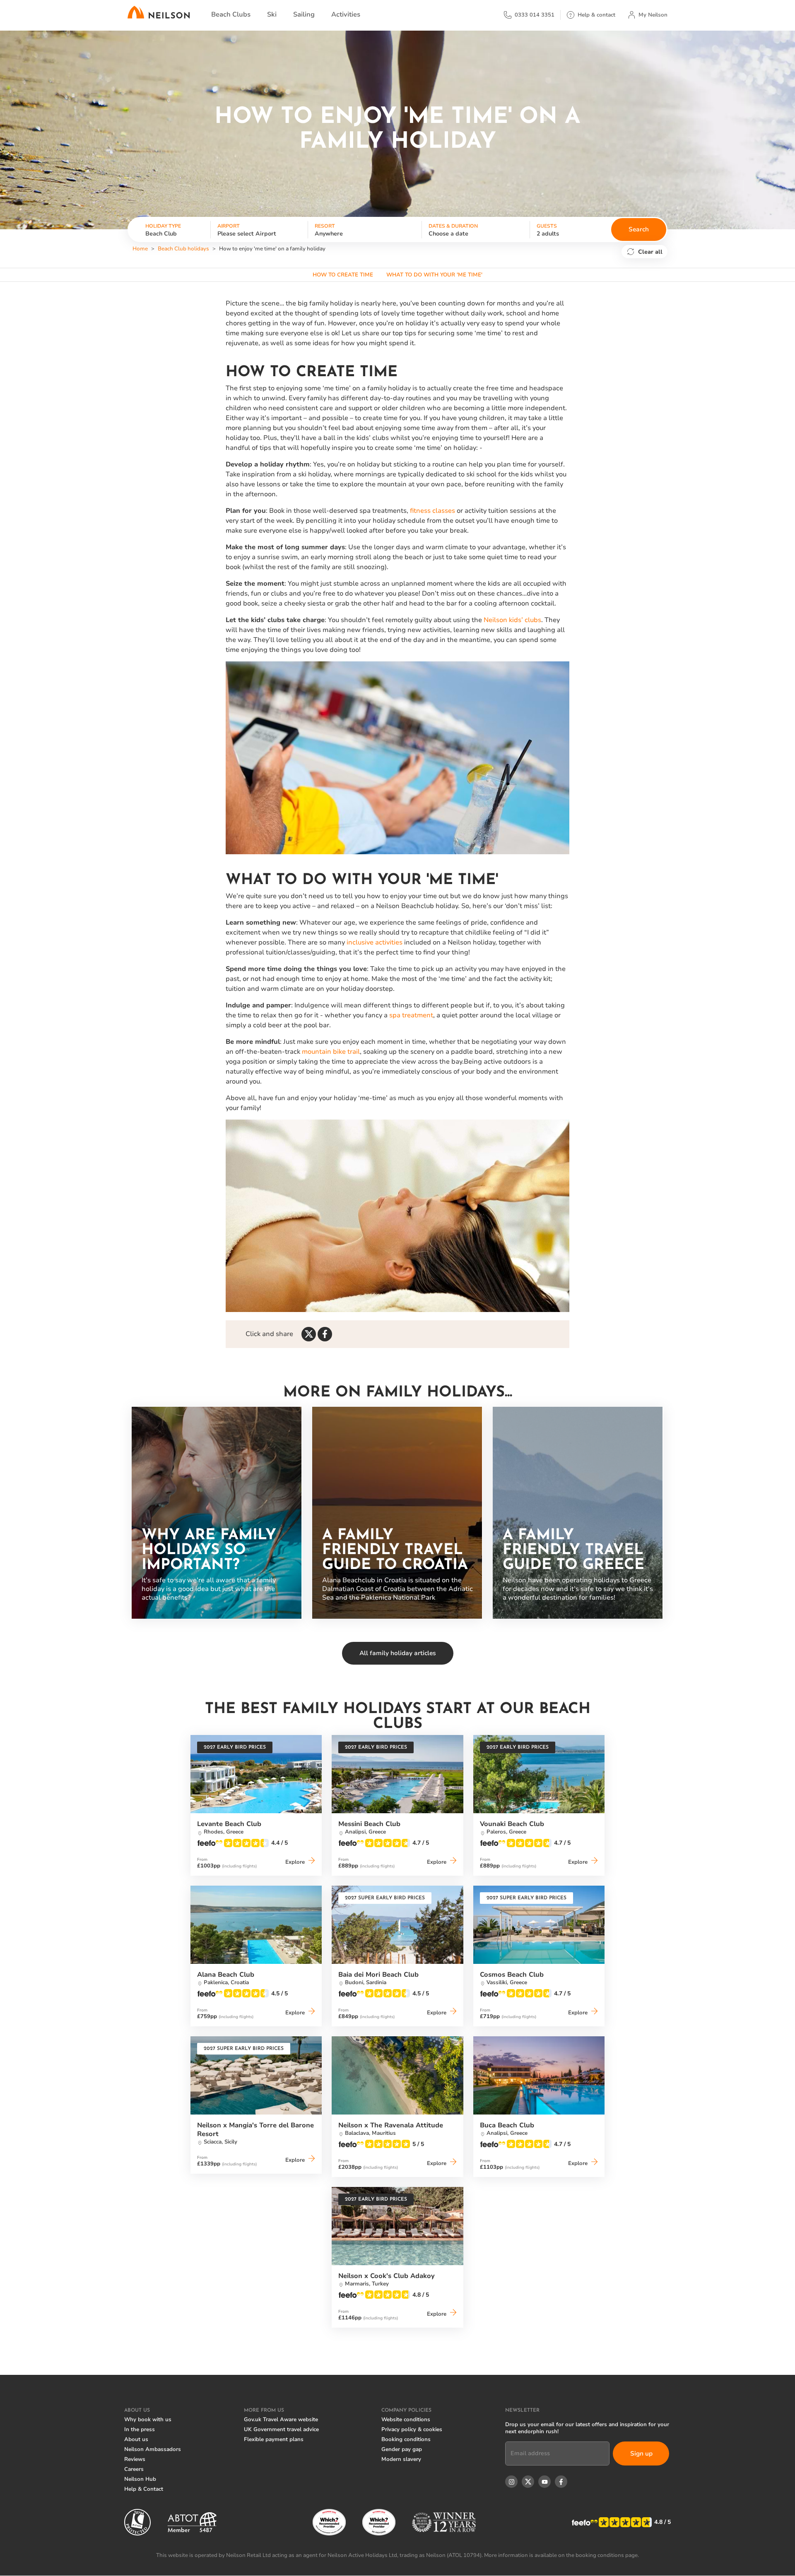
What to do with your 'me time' (434, 275)
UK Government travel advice (281, 2429)
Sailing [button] (304, 14)
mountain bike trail (331, 1052)
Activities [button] (346, 14)
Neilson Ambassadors (153, 2449)
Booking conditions (406, 2439)
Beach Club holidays (183, 249)
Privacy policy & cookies (412, 2429)
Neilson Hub (140, 2479)
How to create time (343, 275)
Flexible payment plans (274, 2439)
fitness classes (432, 511)
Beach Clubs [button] (231, 14)
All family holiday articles (398, 1653)
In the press (140, 2429)
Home (140, 249)
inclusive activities (375, 942)
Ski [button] (272, 14)
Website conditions (406, 2420)
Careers (134, 2469)
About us (136, 2439)
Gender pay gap (402, 2449)
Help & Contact (144, 2489)
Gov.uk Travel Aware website (281, 2420)
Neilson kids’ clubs (512, 620)
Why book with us (148, 2420)
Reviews (135, 2459)
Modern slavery (401, 2459)
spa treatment (411, 1015)
